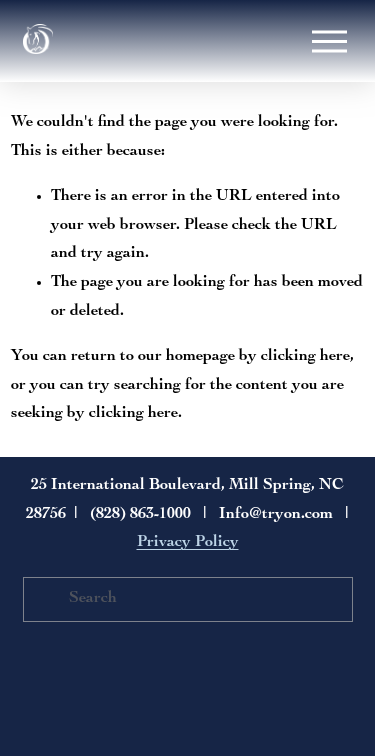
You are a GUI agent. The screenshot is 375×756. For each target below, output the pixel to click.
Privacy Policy (188, 543)
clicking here (305, 357)
